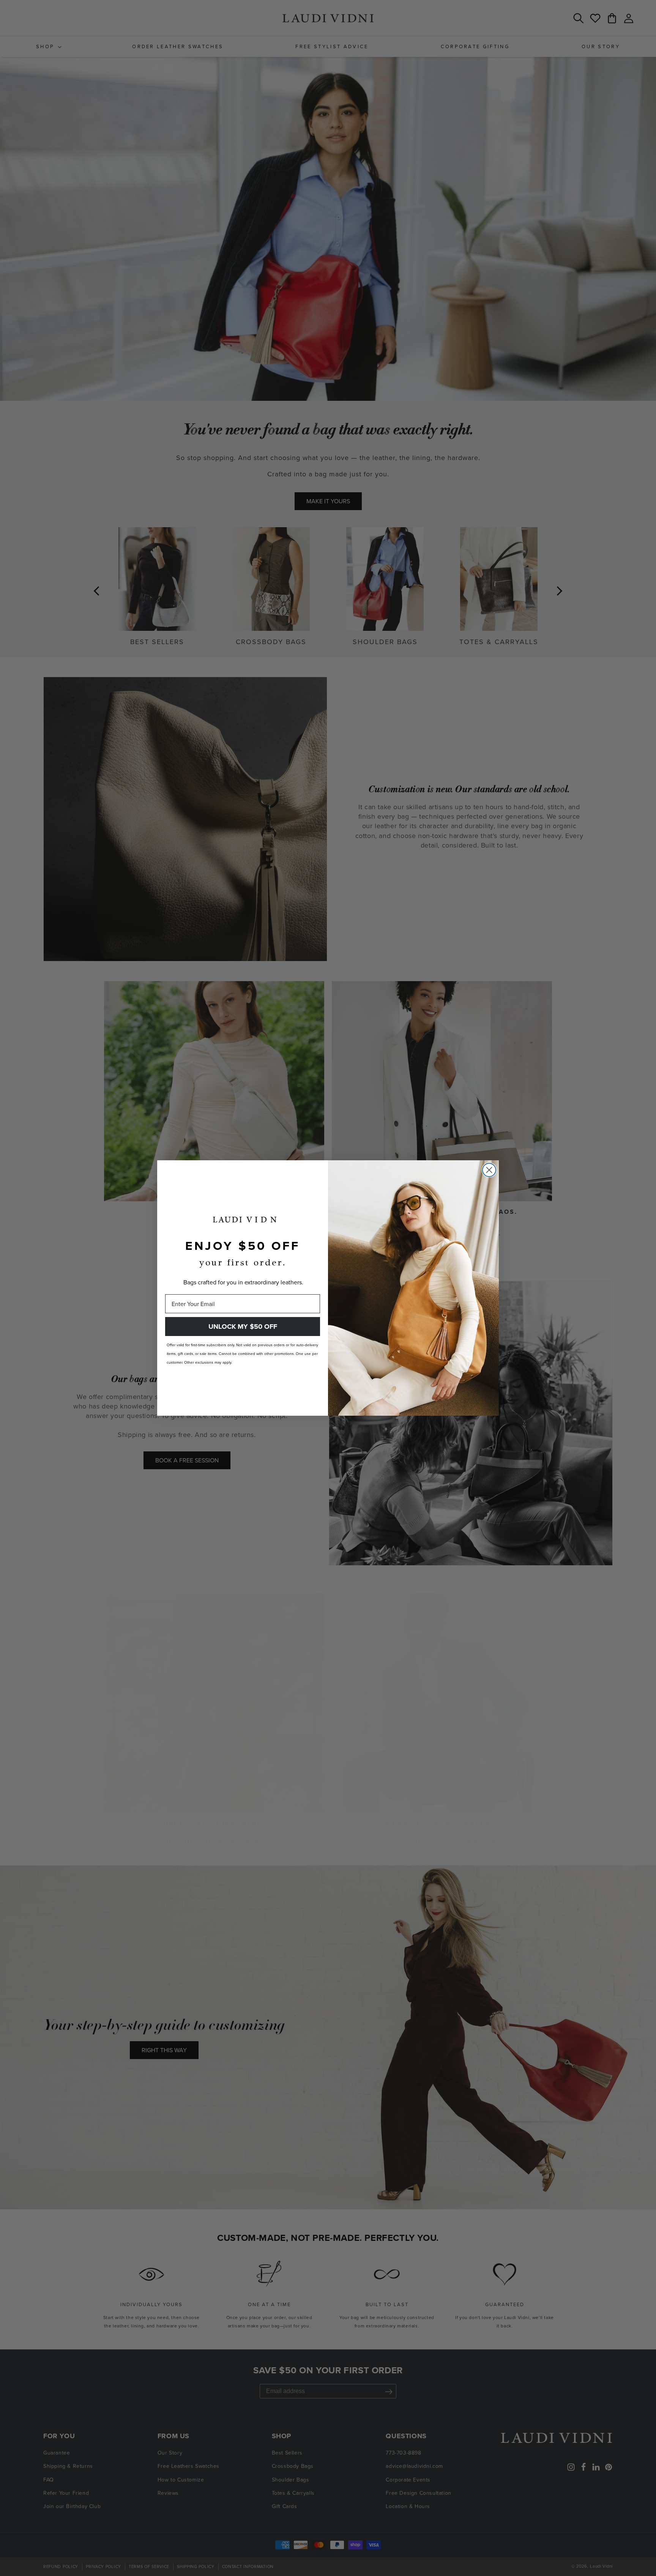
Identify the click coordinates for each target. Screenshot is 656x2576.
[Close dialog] (489, 1170)
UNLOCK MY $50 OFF (243, 1327)
